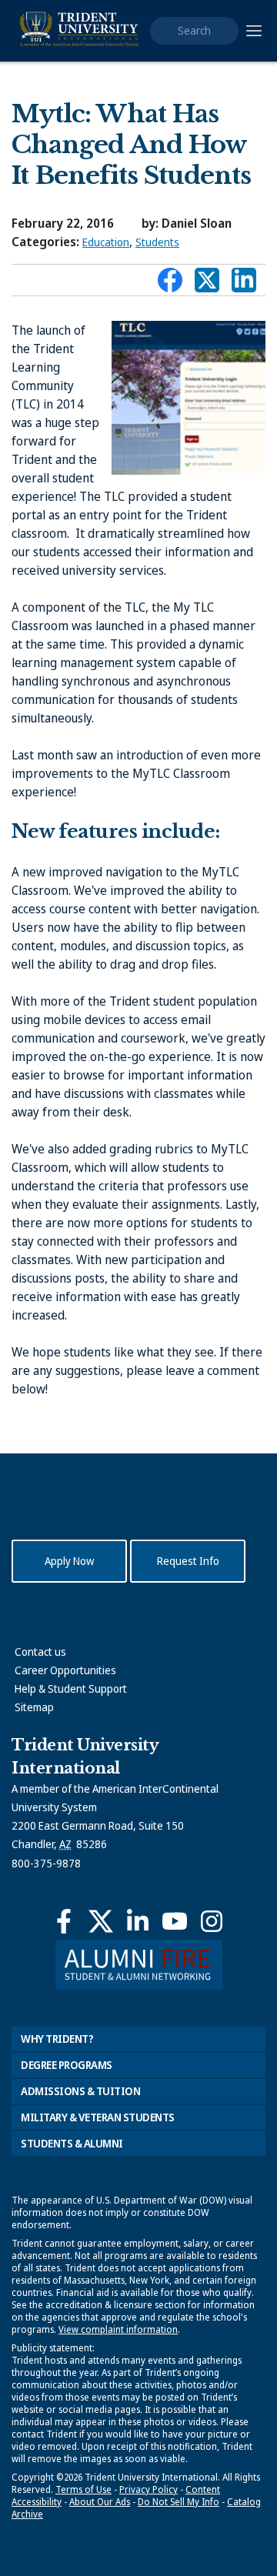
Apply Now (69, 1561)
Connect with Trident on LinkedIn (244, 284)
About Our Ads (100, 2502)
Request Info (188, 1561)
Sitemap (34, 1707)
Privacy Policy (149, 2489)
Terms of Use (83, 2489)
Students (157, 242)
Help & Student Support (71, 1688)
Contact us (40, 1652)
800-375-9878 (46, 1863)
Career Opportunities (65, 1670)
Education (106, 242)
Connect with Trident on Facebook (170, 284)
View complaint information (118, 2329)
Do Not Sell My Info (179, 2502)
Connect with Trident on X (207, 284)
